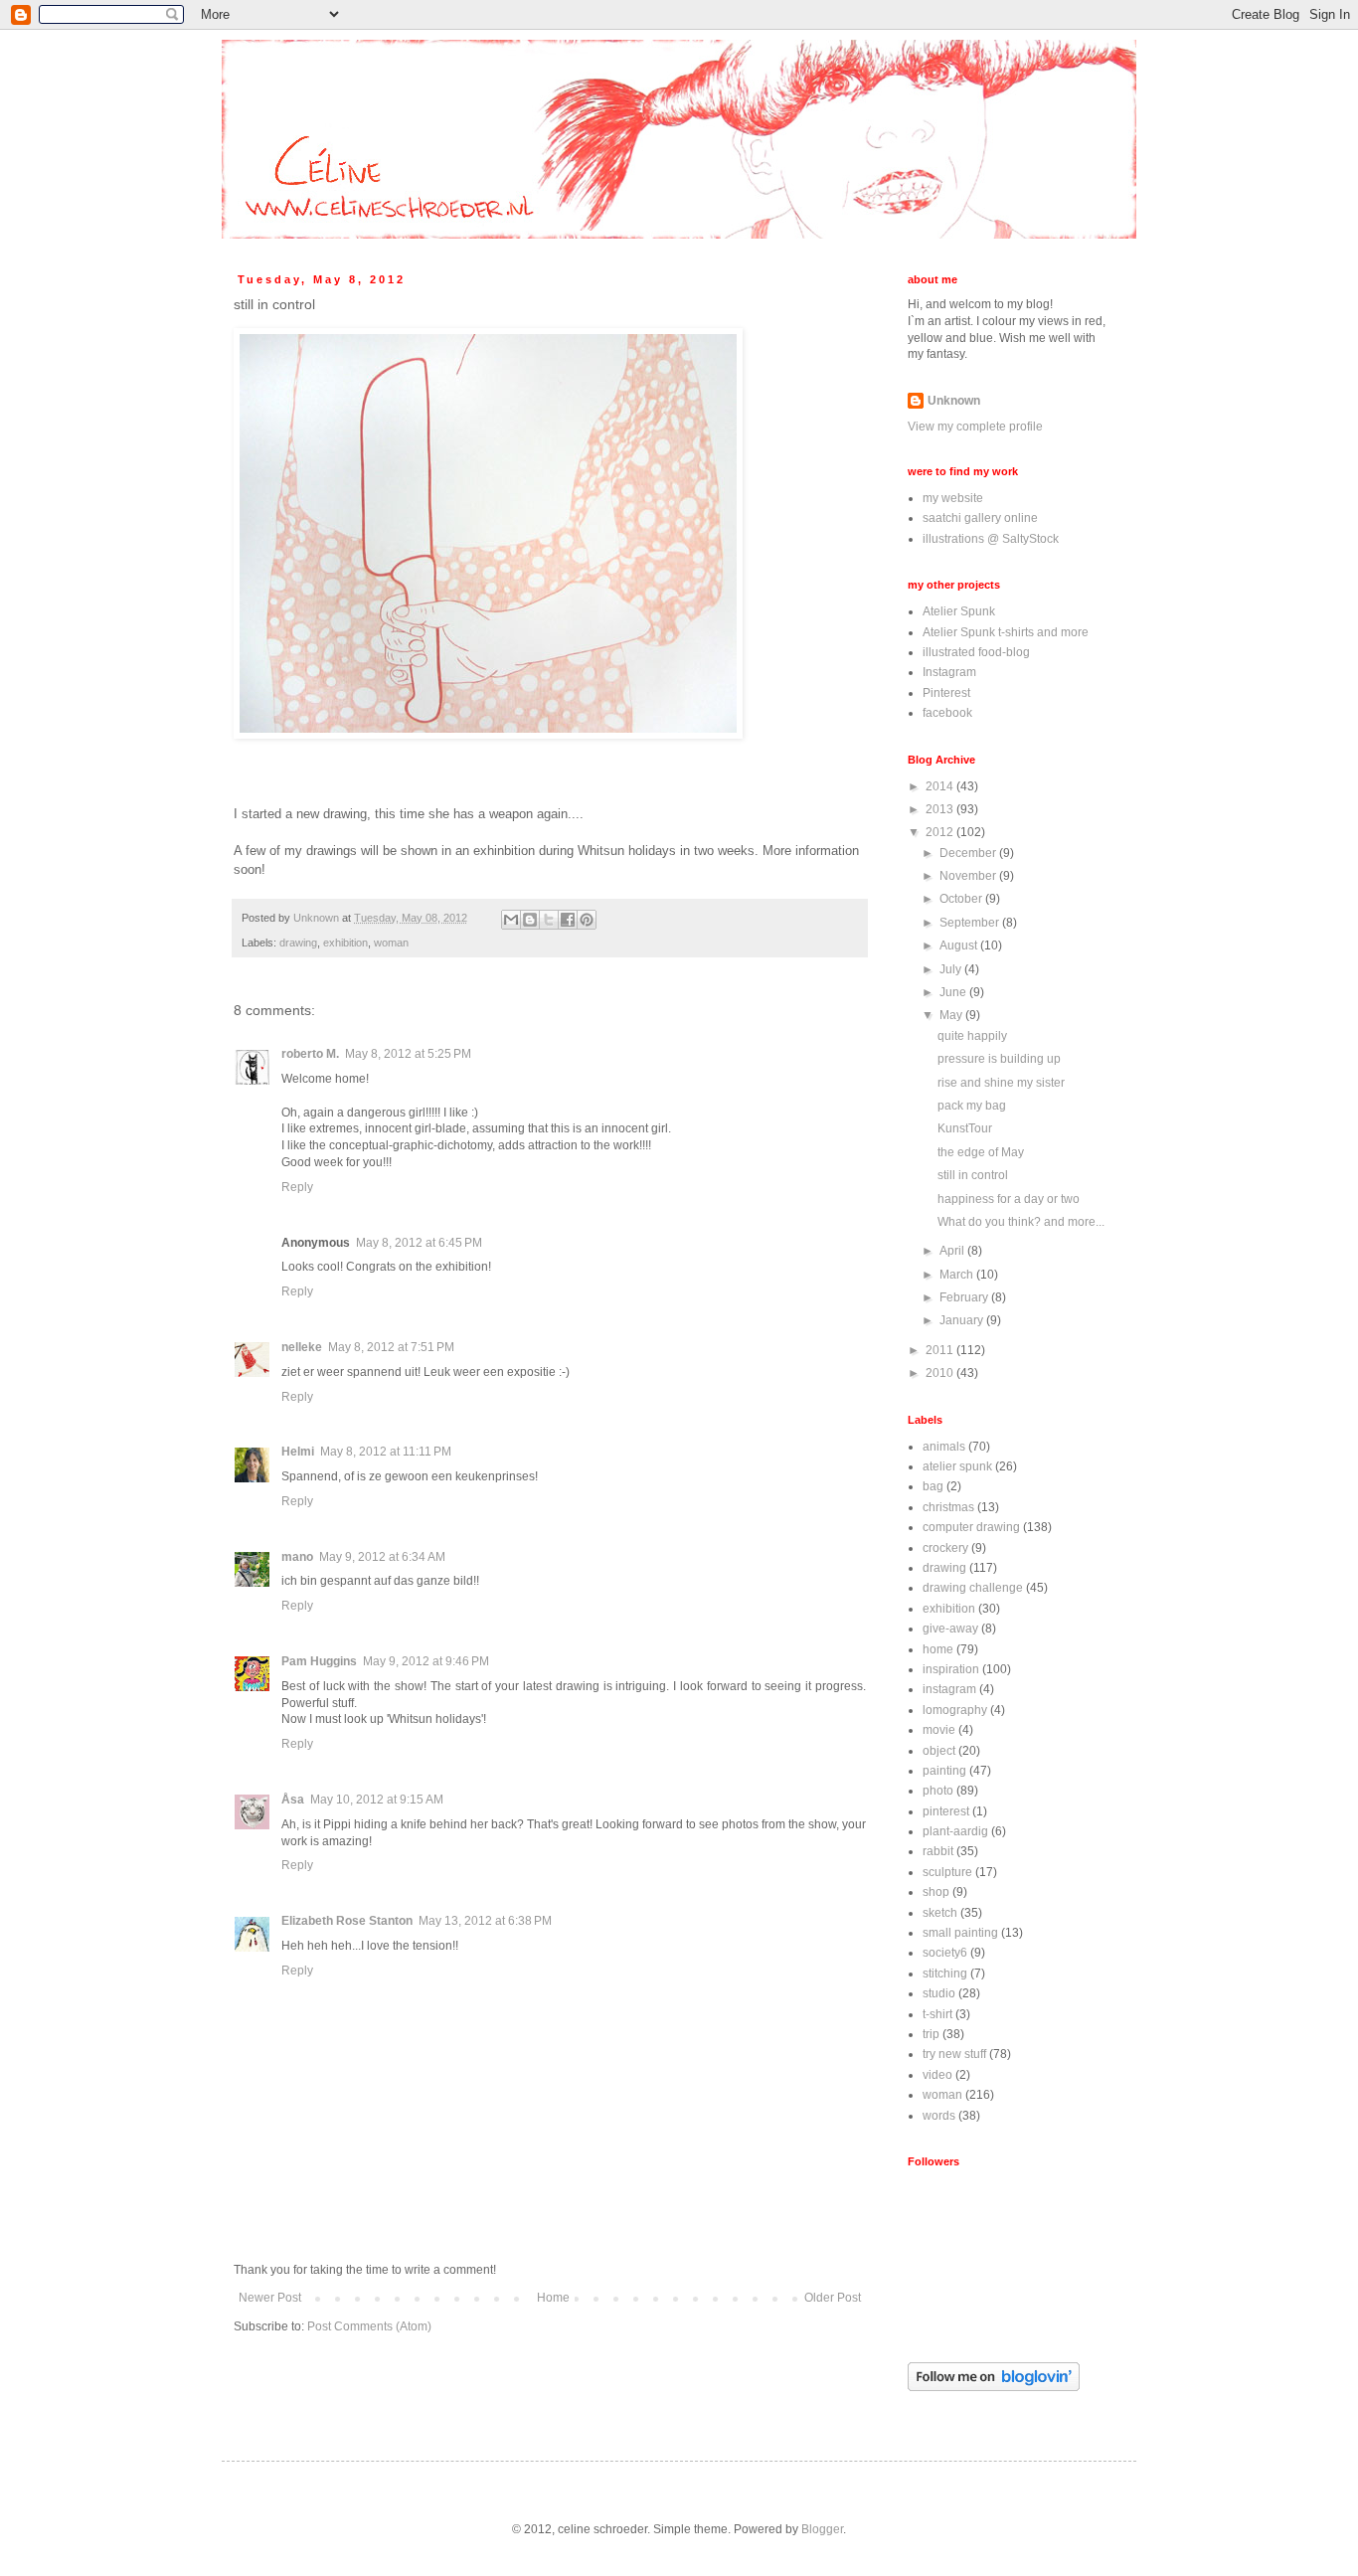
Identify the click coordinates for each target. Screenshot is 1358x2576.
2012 (941, 832)
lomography (955, 1710)
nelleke (302, 1347)
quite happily (972, 1036)
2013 (941, 809)
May (952, 1015)
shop (936, 1892)
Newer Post (270, 2298)
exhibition (345, 943)
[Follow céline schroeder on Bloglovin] (994, 2387)
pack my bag (972, 1106)
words (939, 2116)
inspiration (951, 1669)
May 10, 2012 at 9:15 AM (377, 1800)
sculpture (947, 1872)
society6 (945, 1953)
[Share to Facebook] (568, 920)
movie (939, 1730)
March (958, 1275)
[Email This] (511, 920)
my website (953, 498)
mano (297, 1557)
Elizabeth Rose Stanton (347, 1921)
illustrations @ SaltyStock (991, 539)
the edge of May (981, 1152)
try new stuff (954, 2054)
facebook (947, 713)
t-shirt (937, 2014)
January (963, 1320)
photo (938, 1791)
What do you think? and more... (1021, 1222)
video (937, 2075)
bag (933, 1486)
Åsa (293, 1800)
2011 (941, 1350)
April (953, 1251)
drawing (298, 943)
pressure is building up (999, 1059)
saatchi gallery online (980, 518)
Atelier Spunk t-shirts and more (1006, 632)
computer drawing (971, 1527)
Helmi (298, 1452)
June (954, 992)
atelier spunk (957, 1466)
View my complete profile (975, 427)
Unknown (954, 401)
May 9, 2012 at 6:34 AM (382, 1557)
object (939, 1751)
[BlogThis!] (530, 920)
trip (931, 2034)
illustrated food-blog (976, 652)
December (969, 853)
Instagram (949, 672)
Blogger (822, 2529)
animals (944, 1447)
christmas (948, 1507)
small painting (960, 1933)
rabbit (938, 1851)
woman (391, 943)
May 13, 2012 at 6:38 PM (485, 1921)
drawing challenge (973, 1588)
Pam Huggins (319, 1661)
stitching (945, 1974)
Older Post (833, 2298)
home (938, 1649)
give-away (950, 1629)
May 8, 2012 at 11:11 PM (386, 1452)
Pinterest (946, 693)
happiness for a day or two (1009, 1199)
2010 (941, 1373)
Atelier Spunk (959, 611)
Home (553, 2298)
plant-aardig (955, 1831)
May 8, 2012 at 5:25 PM (408, 1054)
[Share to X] (549, 920)
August (960, 945)
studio (939, 1993)
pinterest (946, 1811)
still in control (973, 1175)
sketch (940, 1913)
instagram (949, 1689)
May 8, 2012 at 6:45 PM (419, 1243)
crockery (945, 1548)
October (962, 899)
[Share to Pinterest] (587, 920)
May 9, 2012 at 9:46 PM (426, 1661)
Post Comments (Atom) (369, 2326)
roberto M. (310, 1054)
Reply (297, 1187)
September (971, 923)
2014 (941, 786)
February (965, 1297)
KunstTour (965, 1128)
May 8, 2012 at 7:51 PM (391, 1347)
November (969, 876)
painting (944, 1771)
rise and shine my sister (1001, 1083)
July (952, 969)
